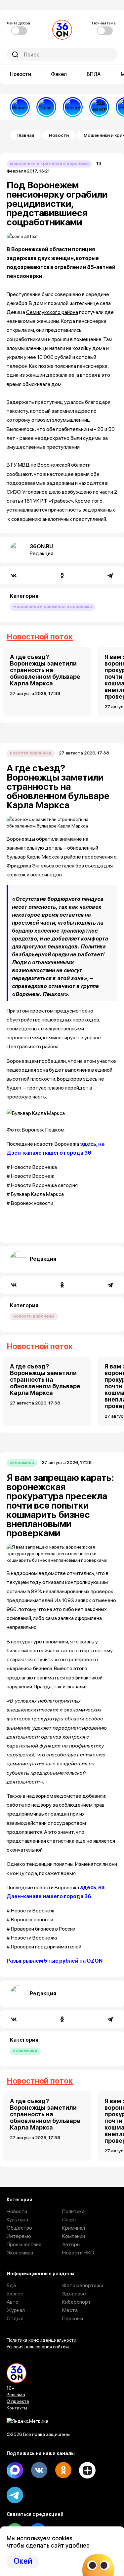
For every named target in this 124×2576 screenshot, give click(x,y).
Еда (11, 2285)
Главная (25, 135)
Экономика (22, 1462)
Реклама (16, 2395)
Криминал (74, 2228)
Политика (73, 2211)
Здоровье (74, 2294)
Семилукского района (52, 312)
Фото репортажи (83, 2285)
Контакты (17, 2408)
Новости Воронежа (31, 753)
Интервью (19, 2236)
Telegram (15, 2495)
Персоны (73, 2318)
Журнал (16, 2310)
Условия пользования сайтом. (38, 2347)
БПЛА (94, 74)
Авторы (71, 2244)
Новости (21, 74)
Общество (19, 2228)
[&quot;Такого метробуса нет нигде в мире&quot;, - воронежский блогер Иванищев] (20, 107)
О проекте (18, 2401)
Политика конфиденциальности (41, 2340)
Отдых (15, 2318)
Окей (23, 2561)
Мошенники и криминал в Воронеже (49, 163)
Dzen (87, 2470)
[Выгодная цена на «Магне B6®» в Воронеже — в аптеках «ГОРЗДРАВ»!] (73, 107)
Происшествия (24, 2244)
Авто (13, 2302)
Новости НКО (78, 2253)
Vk (39, 2470)
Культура (17, 2220)
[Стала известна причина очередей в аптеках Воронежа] (46, 107)
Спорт (70, 2220)
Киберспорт (77, 2302)
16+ (11, 2388)
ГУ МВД (20, 465)
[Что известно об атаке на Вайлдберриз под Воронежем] (99, 107)
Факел (59, 74)
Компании (74, 2236)
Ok (63, 2470)
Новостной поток (40, 637)
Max (15, 2470)
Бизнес (15, 2294)
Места (70, 2310)
